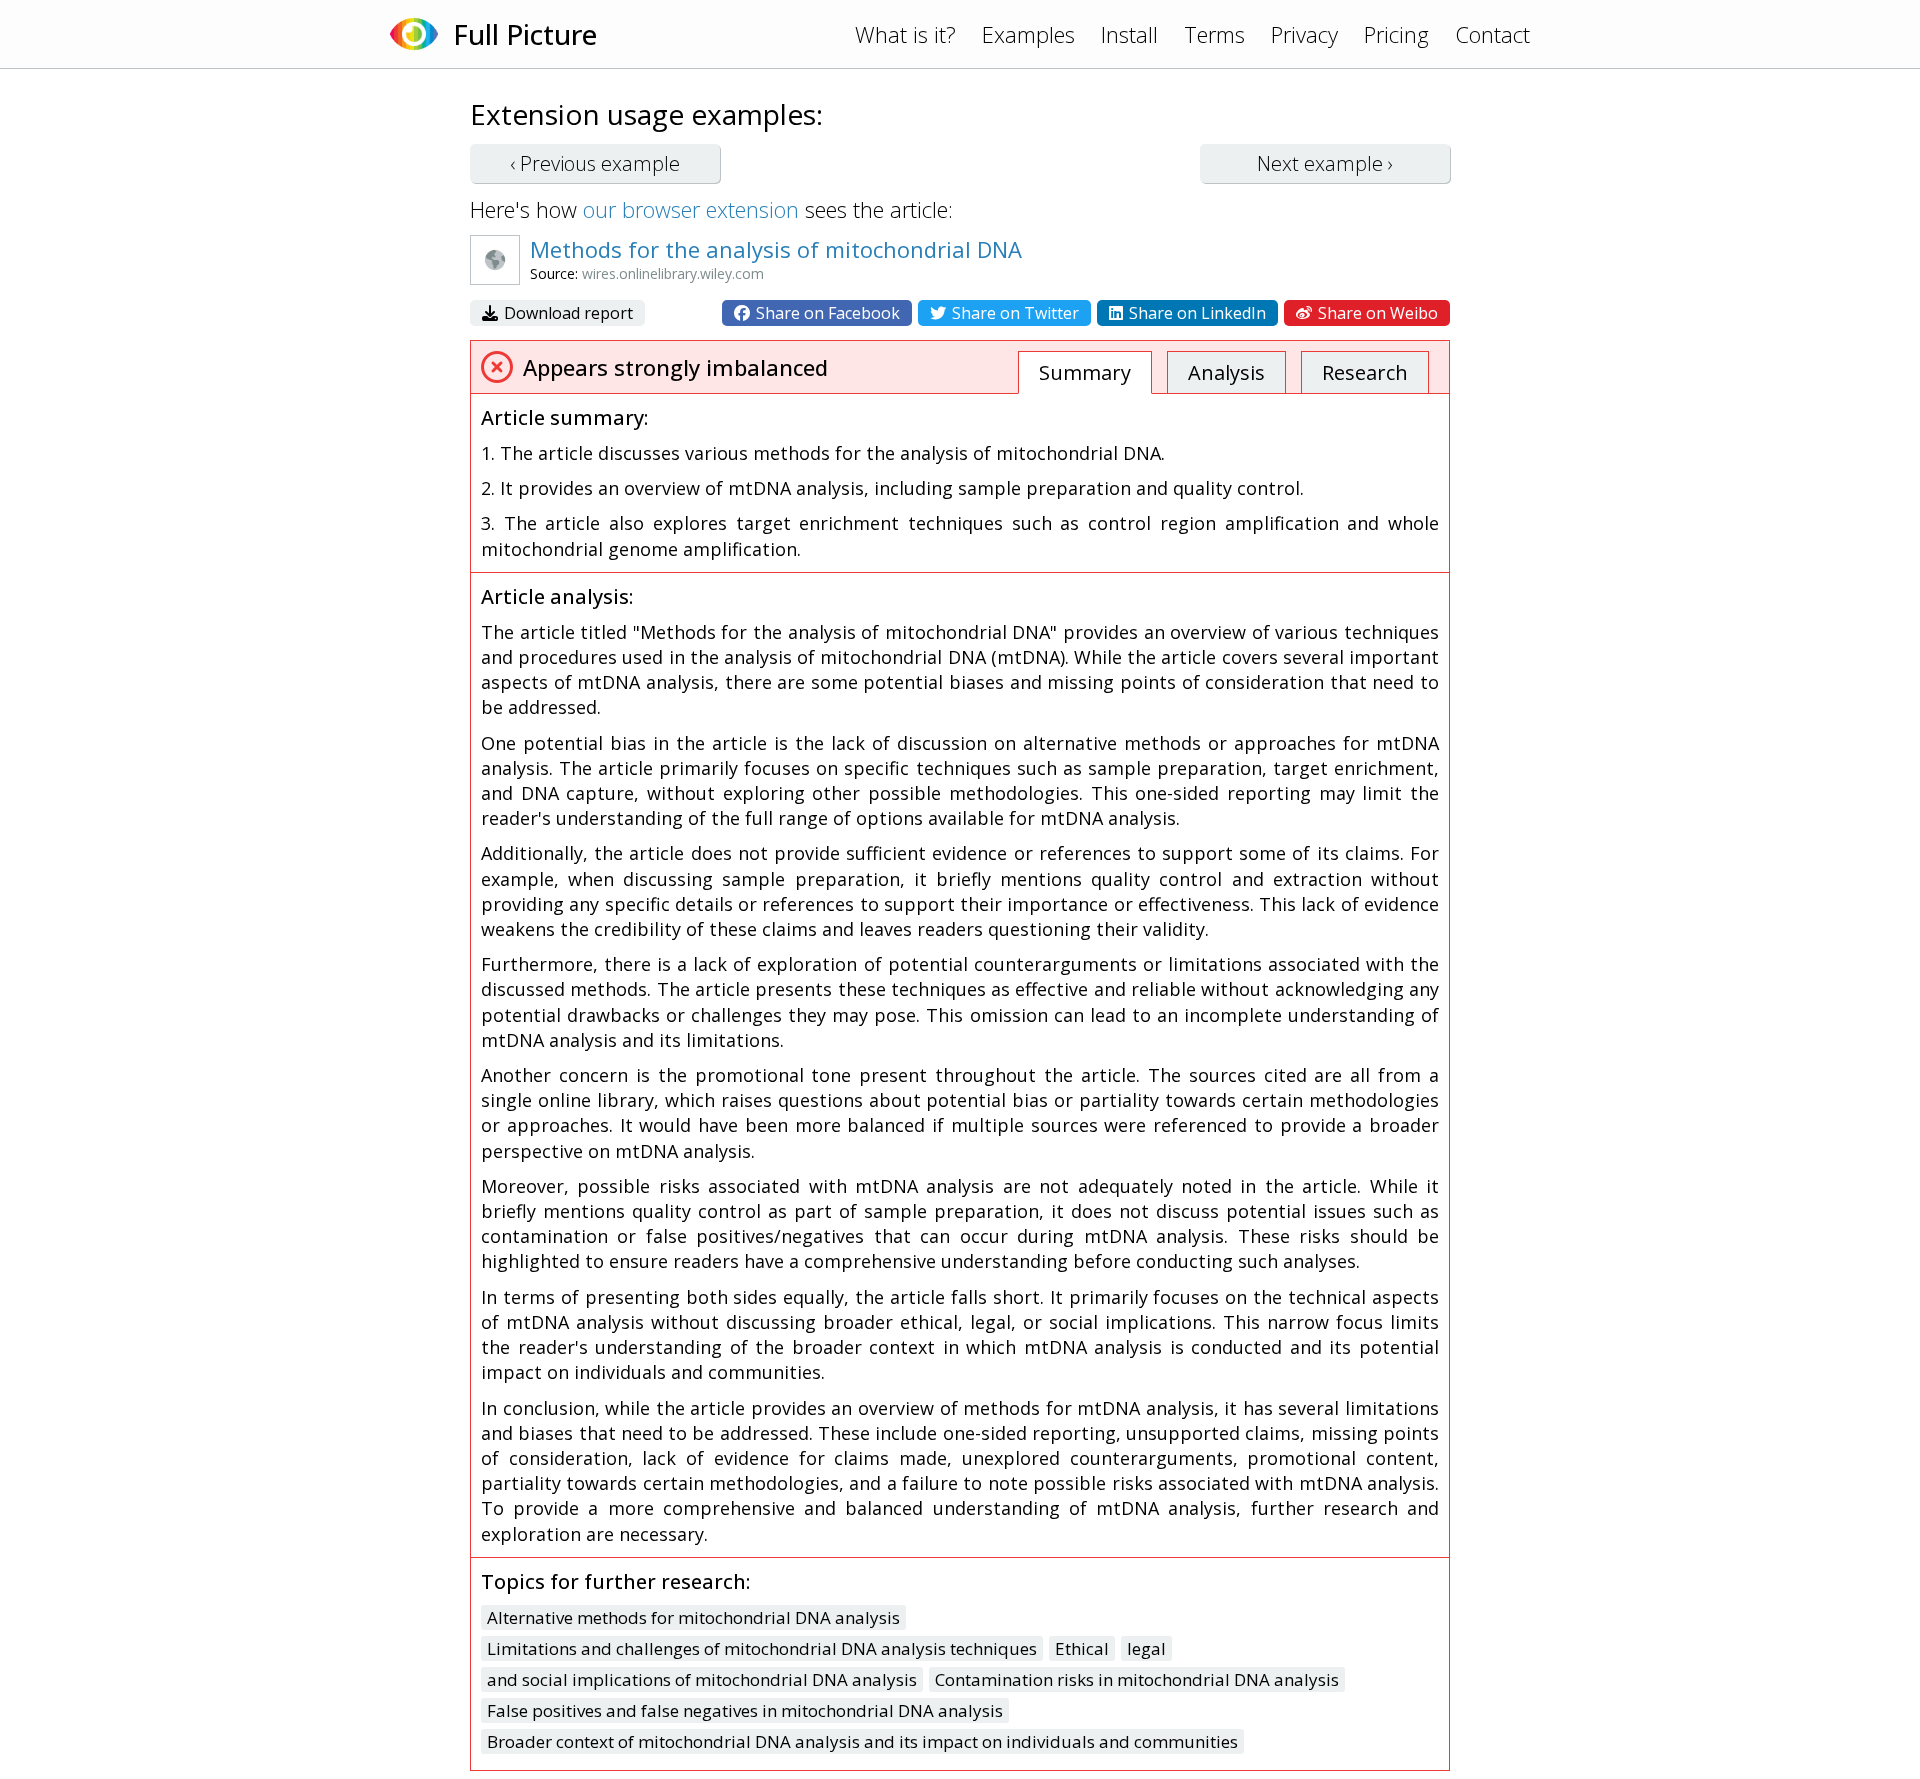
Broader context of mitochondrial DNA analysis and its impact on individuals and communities (862, 1741)
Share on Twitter (1013, 313)
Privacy (1304, 34)
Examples (1028, 34)
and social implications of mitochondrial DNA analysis (702, 1679)
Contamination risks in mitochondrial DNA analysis (1137, 1679)
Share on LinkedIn (1195, 313)
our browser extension (691, 209)
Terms (1214, 34)
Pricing (1396, 34)
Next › (1325, 163)
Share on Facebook (826, 313)
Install (1129, 34)
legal (1146, 1648)
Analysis (1226, 372)
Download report (566, 313)
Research (1365, 372)
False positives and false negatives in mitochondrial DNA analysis (745, 1710)
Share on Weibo (1376, 313)
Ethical (1082, 1648)
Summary (1085, 372)
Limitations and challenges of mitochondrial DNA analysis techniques (762, 1648)
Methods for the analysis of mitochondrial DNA (776, 249)
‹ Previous (595, 163)
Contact (1492, 34)
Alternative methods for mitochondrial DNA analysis (693, 1617)
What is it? (905, 34)
